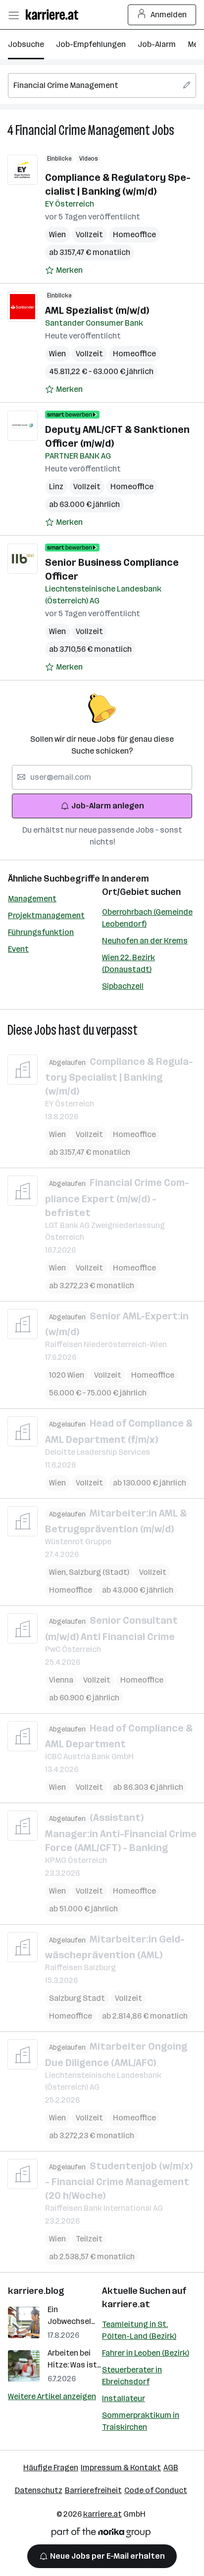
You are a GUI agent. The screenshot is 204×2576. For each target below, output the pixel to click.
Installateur (124, 2398)
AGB (171, 2468)
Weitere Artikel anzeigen (52, 2396)
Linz (56, 486)
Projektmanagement (46, 915)
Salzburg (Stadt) (99, 1572)
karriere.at (126, 2304)
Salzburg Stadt (77, 1998)
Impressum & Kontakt (121, 2468)
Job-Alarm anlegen (108, 806)
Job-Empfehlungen (91, 44)
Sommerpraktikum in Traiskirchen (141, 2421)
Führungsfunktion (41, 932)
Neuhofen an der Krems (145, 941)
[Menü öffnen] (13, 15)
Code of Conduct (156, 2490)
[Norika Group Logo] (101, 2534)
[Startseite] (54, 15)
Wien (57, 234)
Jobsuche (26, 44)
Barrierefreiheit (93, 2490)
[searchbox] (102, 85)
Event (18, 949)
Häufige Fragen (51, 2468)
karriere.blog (36, 2291)
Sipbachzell (123, 986)
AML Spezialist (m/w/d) (97, 310)
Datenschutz (39, 2490)
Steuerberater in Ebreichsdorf (132, 2376)
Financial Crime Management (83, 130)
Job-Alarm (157, 44)
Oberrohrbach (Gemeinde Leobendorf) (147, 918)
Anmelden (169, 15)
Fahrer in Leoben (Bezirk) (146, 2353)
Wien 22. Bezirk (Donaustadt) (128, 963)
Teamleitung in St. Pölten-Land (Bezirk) (139, 2330)
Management (32, 899)
